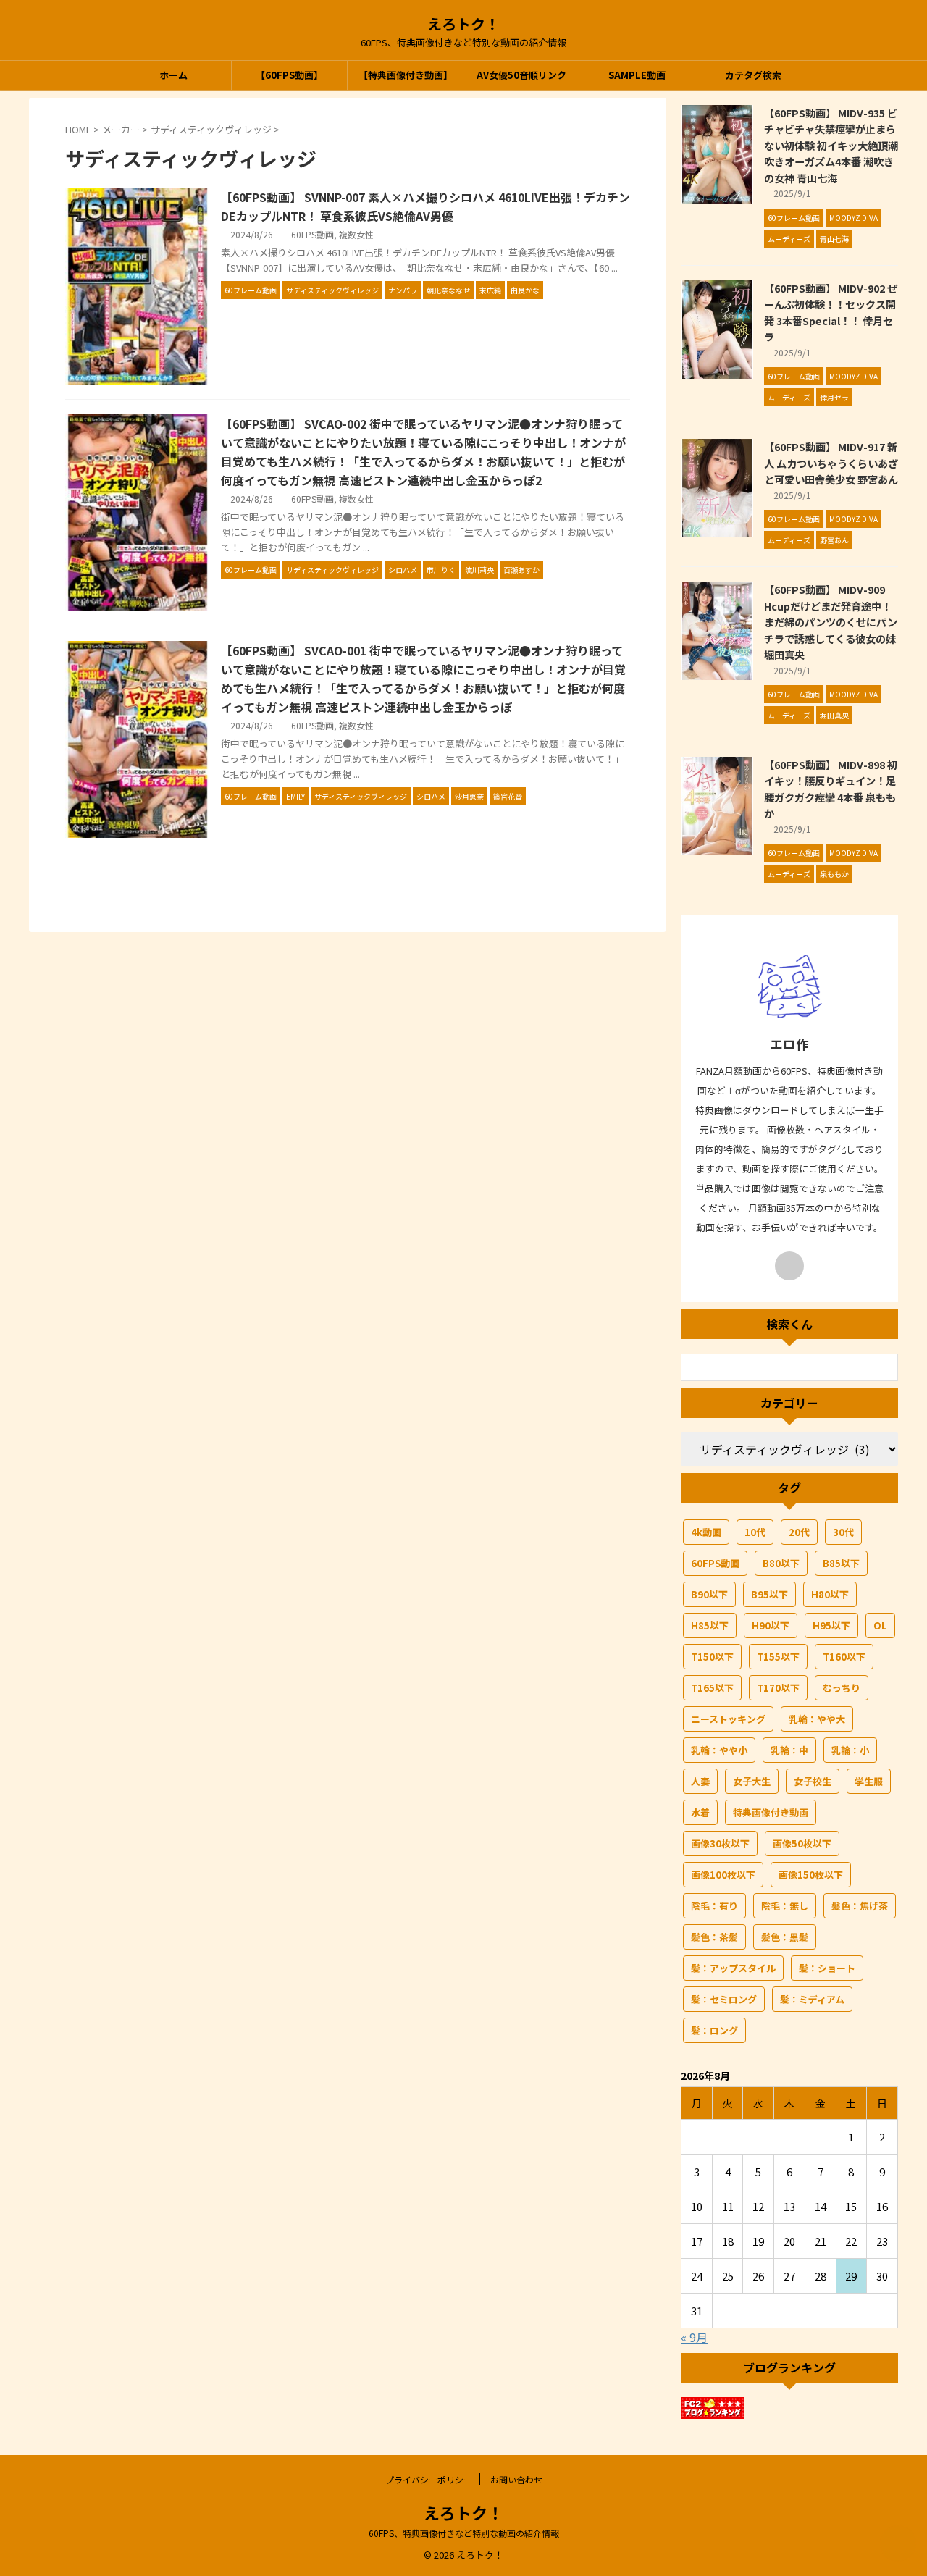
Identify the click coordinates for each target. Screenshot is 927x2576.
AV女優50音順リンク (521, 75)
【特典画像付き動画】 (406, 75)
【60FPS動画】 (289, 75)
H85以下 (710, 1625)
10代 (755, 1532)
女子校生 (813, 1781)
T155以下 (778, 1657)
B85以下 (841, 1563)
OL (880, 1625)
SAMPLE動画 (637, 75)
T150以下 (712, 1657)
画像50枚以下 (802, 1843)
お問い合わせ (516, 2479)
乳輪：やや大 (817, 1719)
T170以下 (778, 1688)
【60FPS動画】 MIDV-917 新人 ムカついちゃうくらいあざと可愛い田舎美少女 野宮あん (831, 463)
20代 (799, 1532)
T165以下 (712, 1688)
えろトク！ (463, 24)
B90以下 (709, 1594)
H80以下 (830, 1594)
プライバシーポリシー (429, 2479)
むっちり (842, 1688)
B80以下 (781, 1563)
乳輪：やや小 (719, 1750)
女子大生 (752, 1781)
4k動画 (706, 1532)
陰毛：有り (714, 1906)
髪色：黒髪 (785, 1937)
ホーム (173, 75)
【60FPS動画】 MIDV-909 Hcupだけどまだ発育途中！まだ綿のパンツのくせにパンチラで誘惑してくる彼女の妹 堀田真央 (831, 622)
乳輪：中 (789, 1750)
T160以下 (844, 1657)
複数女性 (356, 234)
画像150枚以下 (811, 1875)
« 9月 (694, 2337)
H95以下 (831, 1625)
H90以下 (771, 1625)
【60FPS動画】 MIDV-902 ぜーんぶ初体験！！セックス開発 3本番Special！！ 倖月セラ (831, 312)
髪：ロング (714, 2030)
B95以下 (769, 1594)
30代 (843, 1532)
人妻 (700, 1781)
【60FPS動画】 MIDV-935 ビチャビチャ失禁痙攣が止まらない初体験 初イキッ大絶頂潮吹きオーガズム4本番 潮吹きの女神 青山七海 (831, 145)
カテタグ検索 (753, 75)
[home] (789, 1266)
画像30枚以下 (720, 1843)
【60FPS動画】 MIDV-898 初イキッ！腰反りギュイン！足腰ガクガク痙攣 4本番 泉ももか (831, 789)
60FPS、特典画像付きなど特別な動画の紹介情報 (464, 2533)
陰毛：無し (785, 1906)
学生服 (869, 1781)
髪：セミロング (724, 1999)
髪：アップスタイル (733, 1968)
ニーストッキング (728, 1719)
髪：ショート (827, 1968)
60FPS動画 (313, 234)
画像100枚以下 (723, 1875)
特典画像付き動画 (771, 1812)
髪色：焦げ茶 (860, 1906)
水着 (700, 1812)
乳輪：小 (850, 1750)
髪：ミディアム (812, 1999)
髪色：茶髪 (714, 1937)
